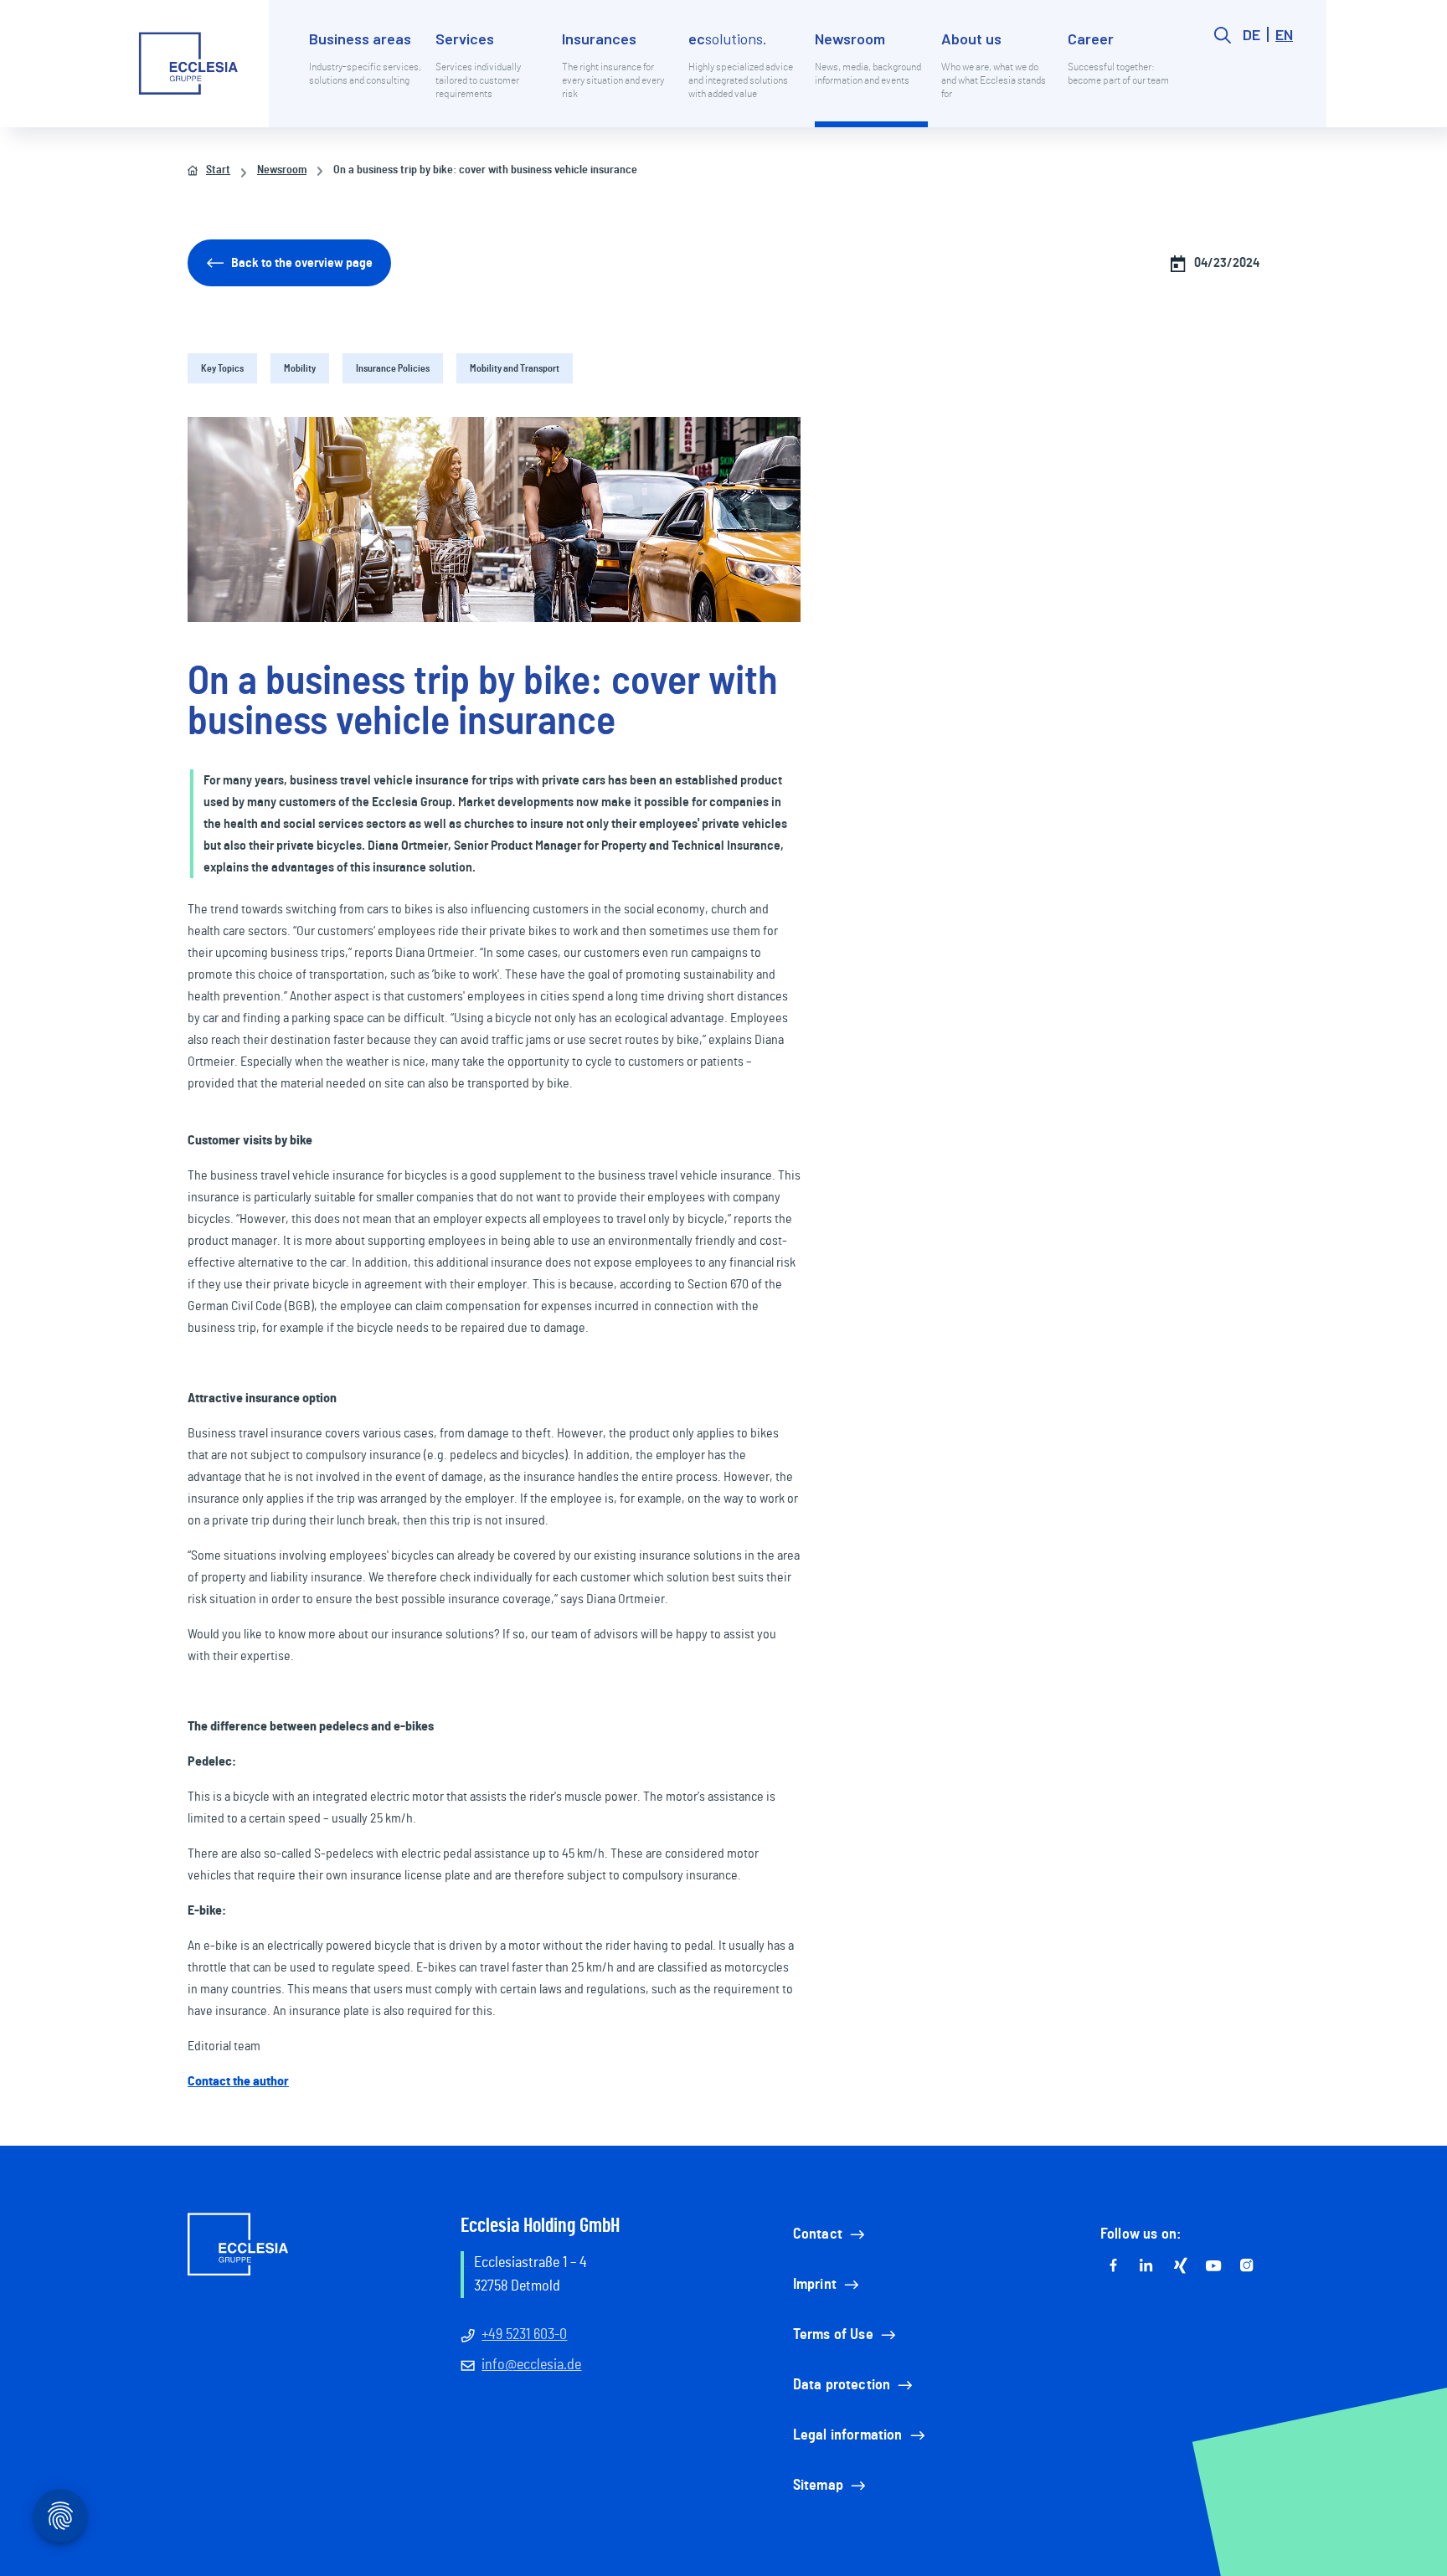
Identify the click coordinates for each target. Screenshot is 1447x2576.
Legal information (848, 2435)
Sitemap (818, 2486)
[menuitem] (366, 77)
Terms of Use (833, 2335)
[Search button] (1223, 77)
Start (218, 170)
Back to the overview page (302, 263)
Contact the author (238, 2081)
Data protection (842, 2385)
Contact (818, 2234)
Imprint (815, 2285)
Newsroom (282, 170)
